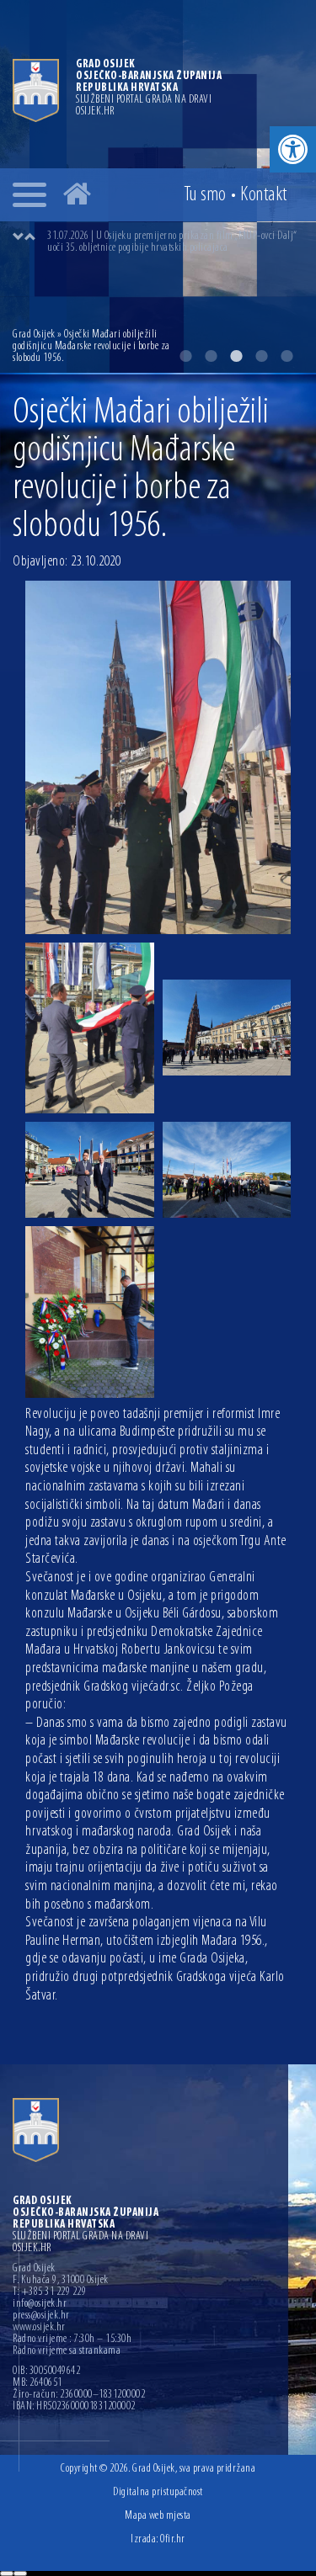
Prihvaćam (7, 2573)
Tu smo (205, 195)
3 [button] (236, 356)
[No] (20, 2573)
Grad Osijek (34, 335)
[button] (293, 149)
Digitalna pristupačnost (158, 2492)
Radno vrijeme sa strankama (67, 2351)
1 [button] (185, 356)
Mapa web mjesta (158, 2516)
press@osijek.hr (41, 2316)
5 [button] (287, 356)
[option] (175, 242)
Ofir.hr (173, 2539)
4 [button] (261, 356)
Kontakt (264, 195)
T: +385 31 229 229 (49, 2292)
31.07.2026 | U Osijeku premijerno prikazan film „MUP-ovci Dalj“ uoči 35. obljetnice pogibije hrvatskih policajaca (172, 242)
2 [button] (211, 356)
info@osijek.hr (40, 2304)
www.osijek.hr (39, 2328)
